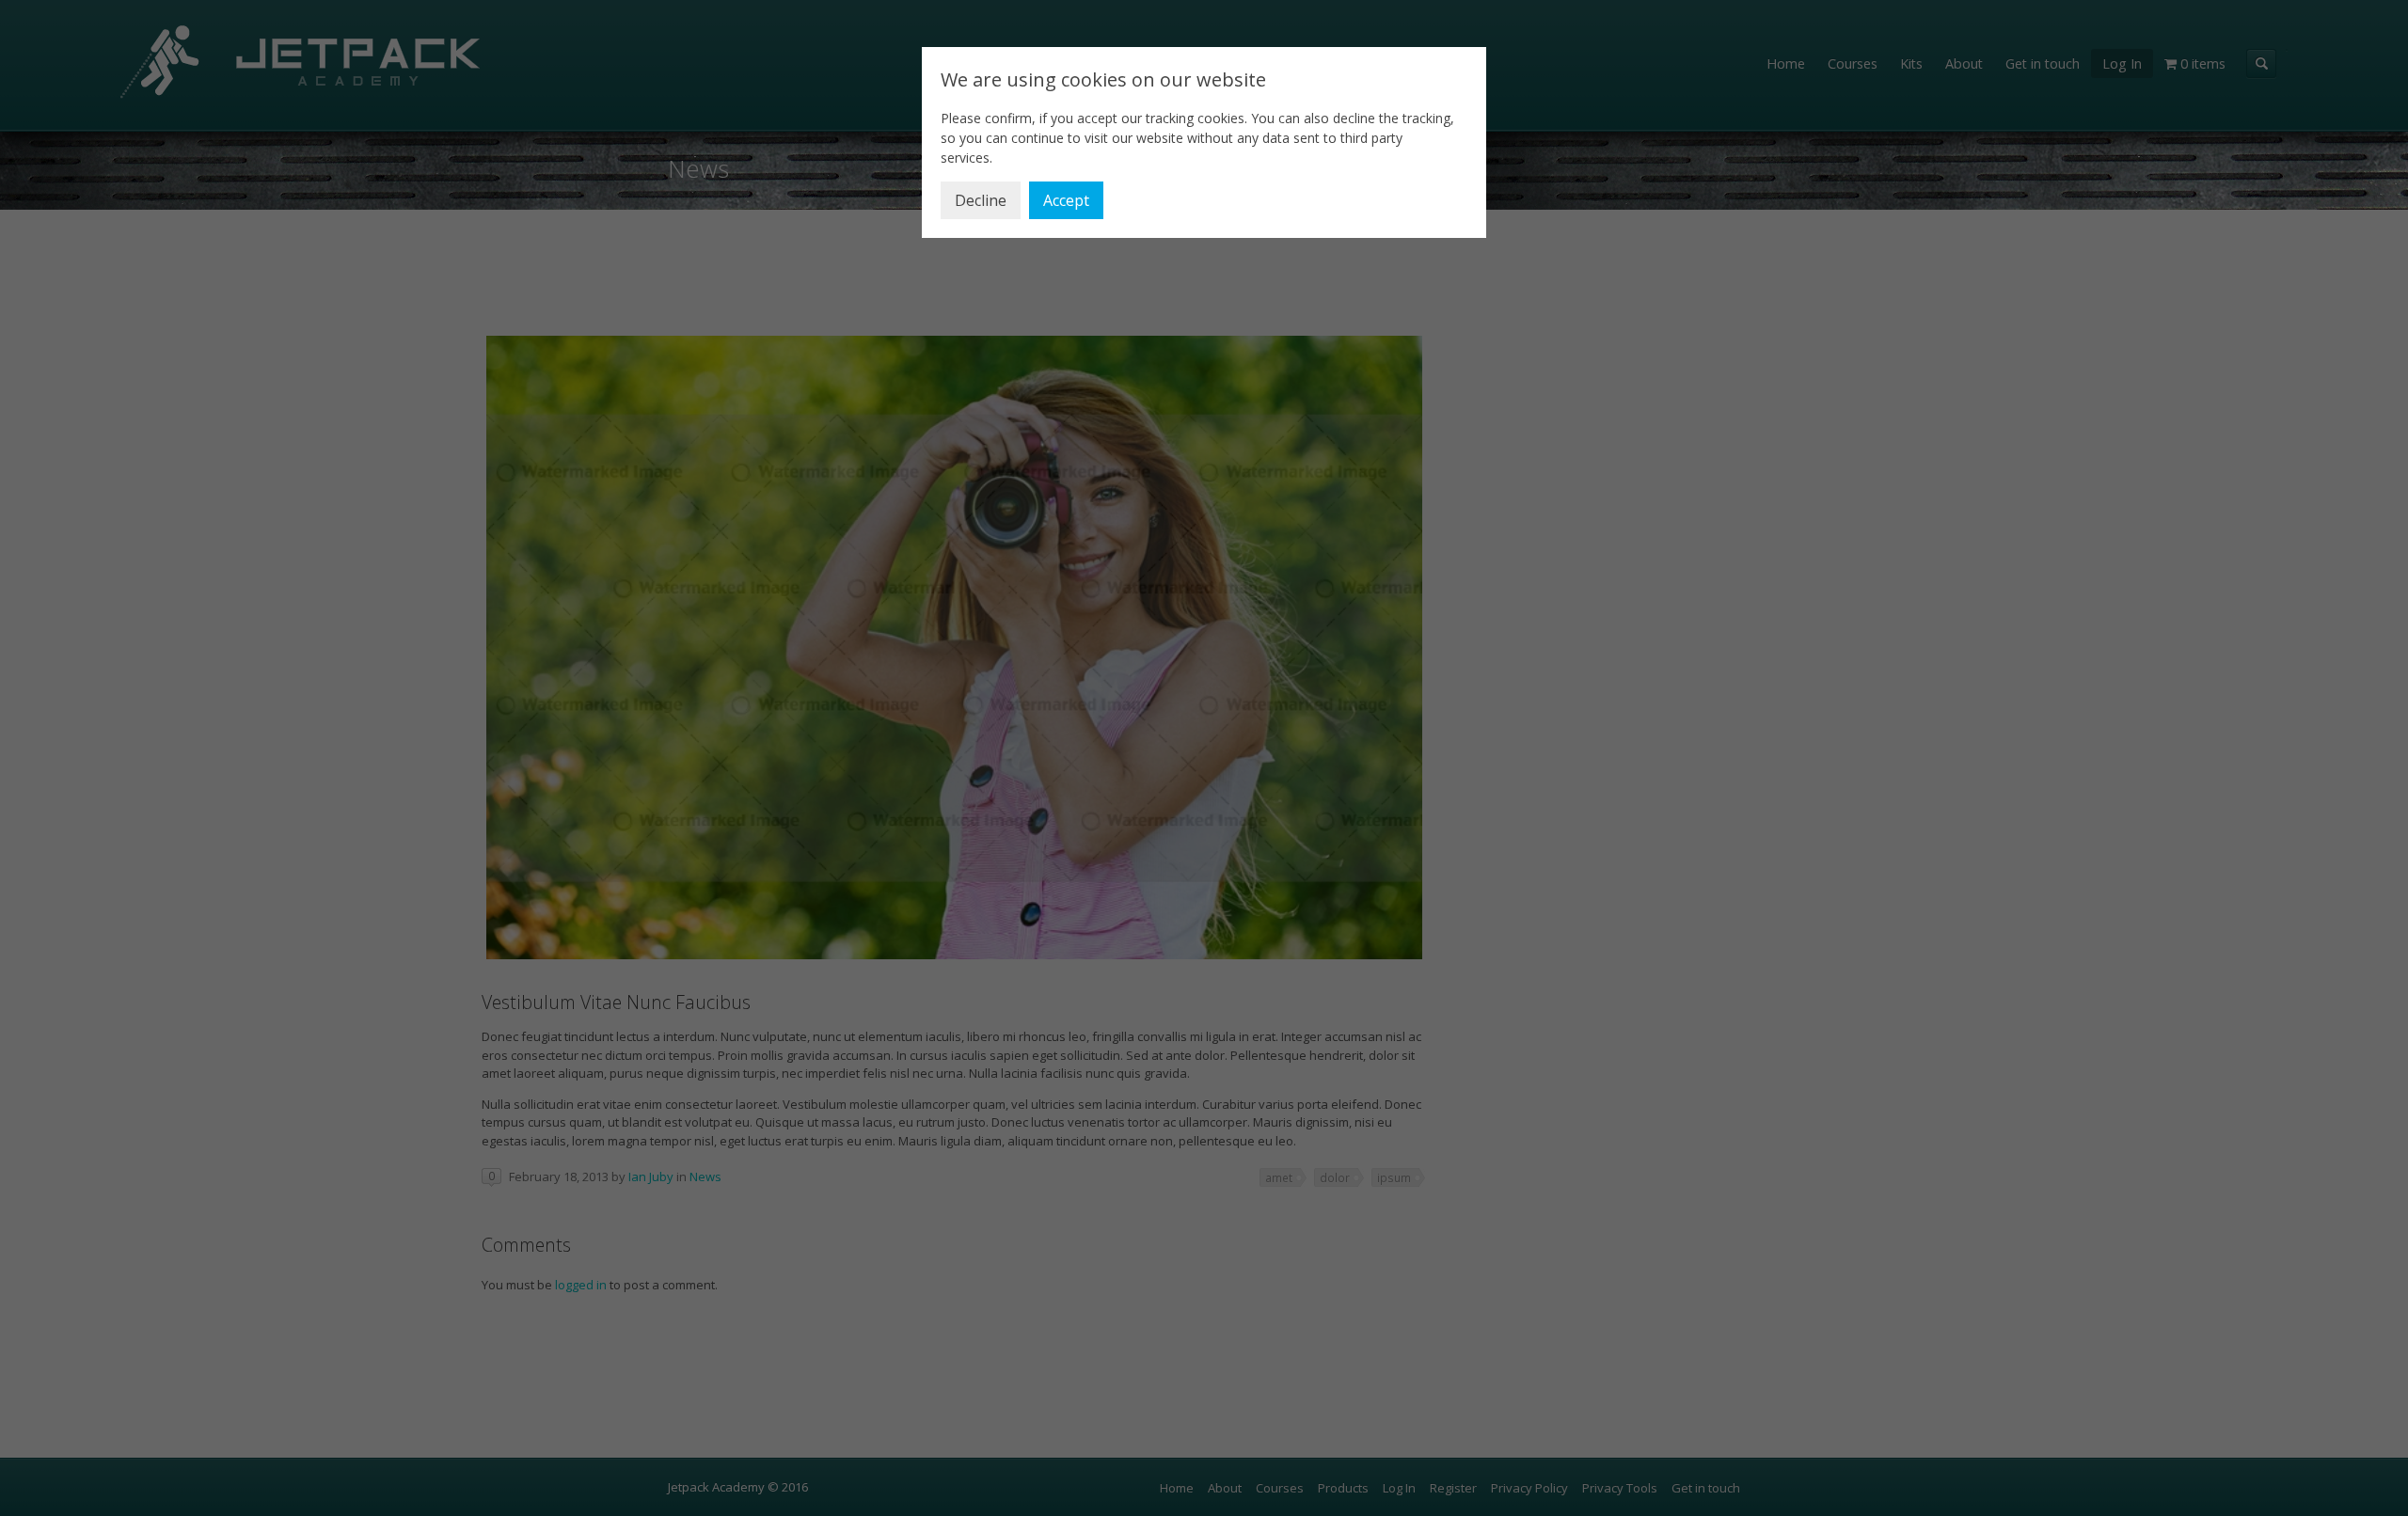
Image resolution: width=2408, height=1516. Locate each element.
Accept (1066, 200)
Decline (981, 200)
